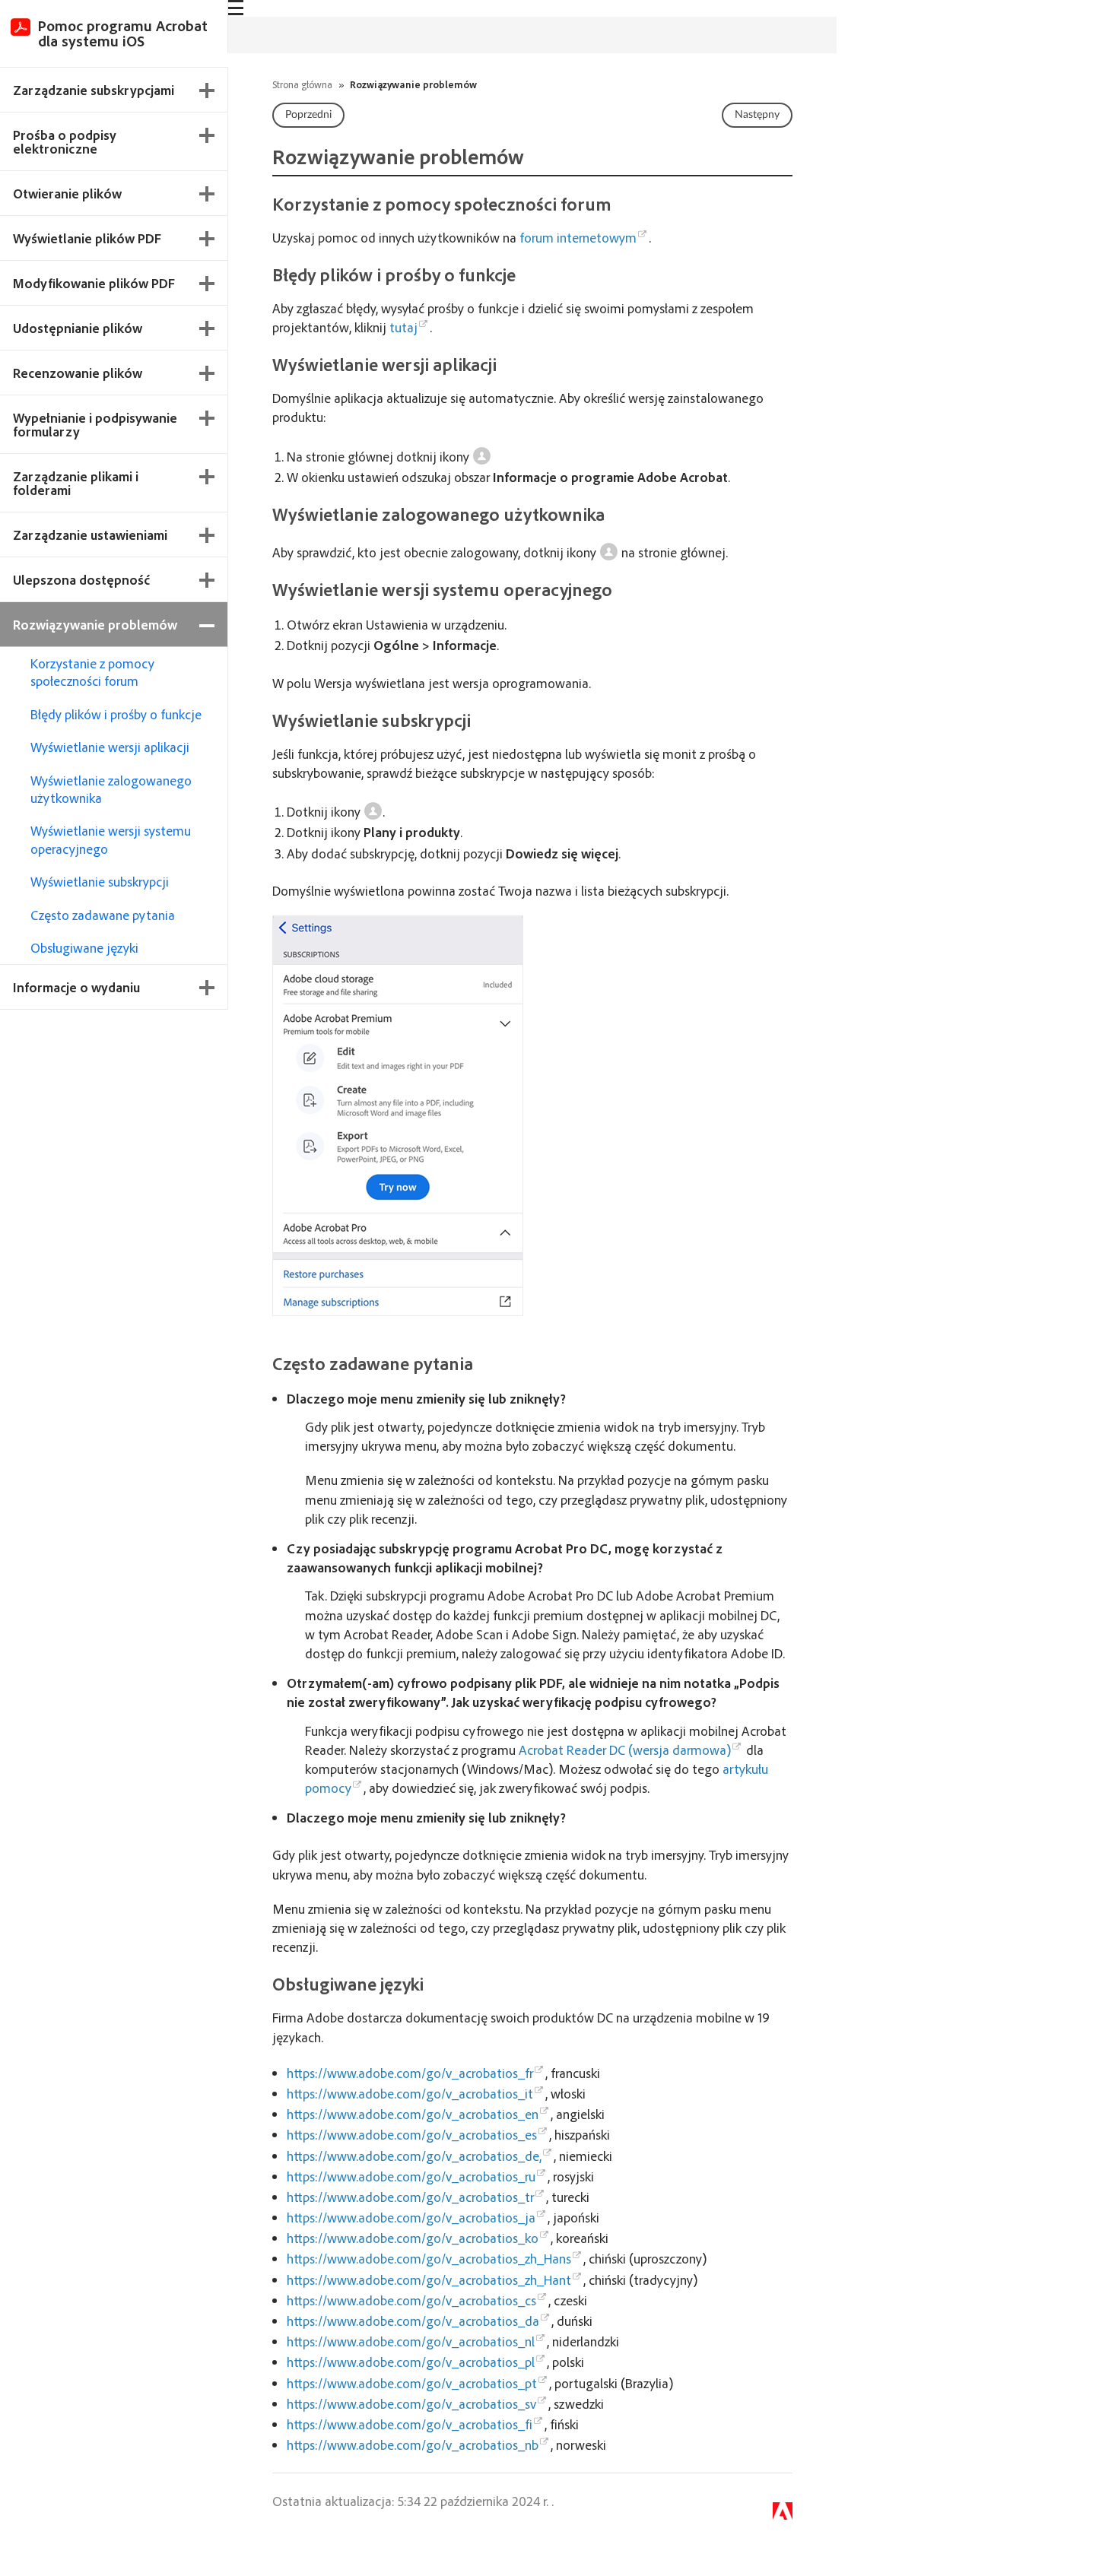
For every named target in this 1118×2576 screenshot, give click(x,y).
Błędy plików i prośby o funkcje (116, 714)
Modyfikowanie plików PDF (94, 283)
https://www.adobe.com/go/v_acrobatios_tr (410, 2197)
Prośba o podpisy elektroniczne (65, 141)
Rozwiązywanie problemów (95, 624)
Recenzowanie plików (78, 373)
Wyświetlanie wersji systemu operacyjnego (111, 839)
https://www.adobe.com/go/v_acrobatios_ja (411, 2217)
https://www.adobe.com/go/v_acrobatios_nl (411, 2341)
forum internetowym (578, 237)
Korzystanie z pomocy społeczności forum (92, 672)
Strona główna (302, 84)
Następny (757, 115)
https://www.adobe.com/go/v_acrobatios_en (413, 2114)
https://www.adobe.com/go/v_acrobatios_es (412, 2134)
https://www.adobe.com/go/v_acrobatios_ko (413, 2238)
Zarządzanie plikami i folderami (76, 483)
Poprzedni (308, 115)
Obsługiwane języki (84, 947)
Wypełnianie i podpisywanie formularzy (95, 424)
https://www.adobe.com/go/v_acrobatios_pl (411, 2362)
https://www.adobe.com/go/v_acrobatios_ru (411, 2176)
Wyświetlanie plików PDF (87, 238)
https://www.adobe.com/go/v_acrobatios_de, (414, 2156)
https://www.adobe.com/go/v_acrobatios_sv (411, 2403)
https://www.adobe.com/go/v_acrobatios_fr (410, 2073)
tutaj (403, 327)
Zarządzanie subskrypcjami (94, 90)
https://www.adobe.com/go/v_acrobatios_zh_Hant (429, 2279)
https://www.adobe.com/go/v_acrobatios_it (410, 2093)
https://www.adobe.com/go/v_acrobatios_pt (412, 2383)
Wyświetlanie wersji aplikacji (110, 747)
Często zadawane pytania (103, 915)
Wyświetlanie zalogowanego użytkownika (111, 789)
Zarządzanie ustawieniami (90, 535)
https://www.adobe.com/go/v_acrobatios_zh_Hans (429, 2258)
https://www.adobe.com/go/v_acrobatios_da (413, 2321)
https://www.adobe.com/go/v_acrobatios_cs (411, 2300)
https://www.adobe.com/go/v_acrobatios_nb (413, 2444)
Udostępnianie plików (78, 328)
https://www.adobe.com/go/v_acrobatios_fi (410, 2424)
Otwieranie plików (67, 193)
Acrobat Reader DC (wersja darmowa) (625, 1750)
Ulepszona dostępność (81, 579)
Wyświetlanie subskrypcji (100, 881)
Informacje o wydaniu (76, 987)
